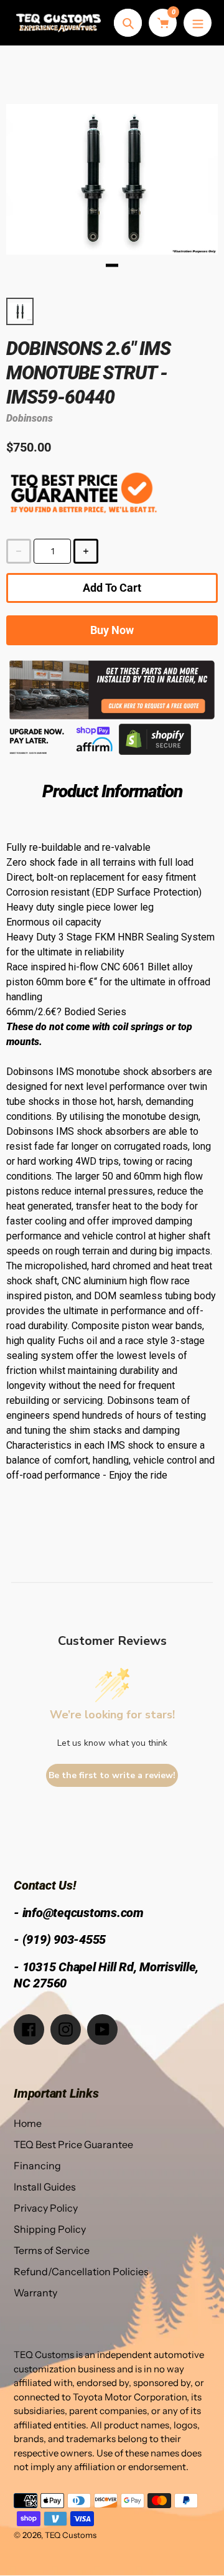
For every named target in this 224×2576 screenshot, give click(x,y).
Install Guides (45, 2187)
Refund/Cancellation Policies (81, 2271)
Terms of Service (52, 2250)
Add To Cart (112, 588)
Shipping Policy (50, 2229)
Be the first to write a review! (112, 1775)
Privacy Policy (46, 2208)
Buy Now (112, 630)
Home (28, 2123)
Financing (37, 2166)
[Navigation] (198, 23)
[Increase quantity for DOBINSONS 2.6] (86, 551)
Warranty (35, 2293)
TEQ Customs (71, 2535)
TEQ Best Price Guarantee (73, 2144)
